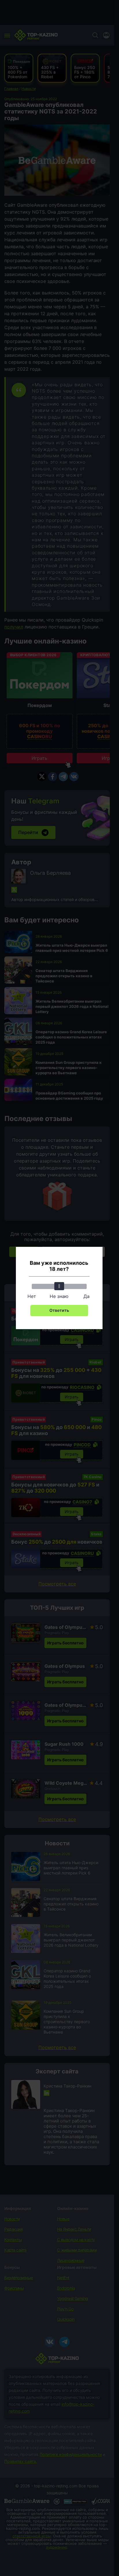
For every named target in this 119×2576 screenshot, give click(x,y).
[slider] (59, 1286)
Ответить (59, 1310)
